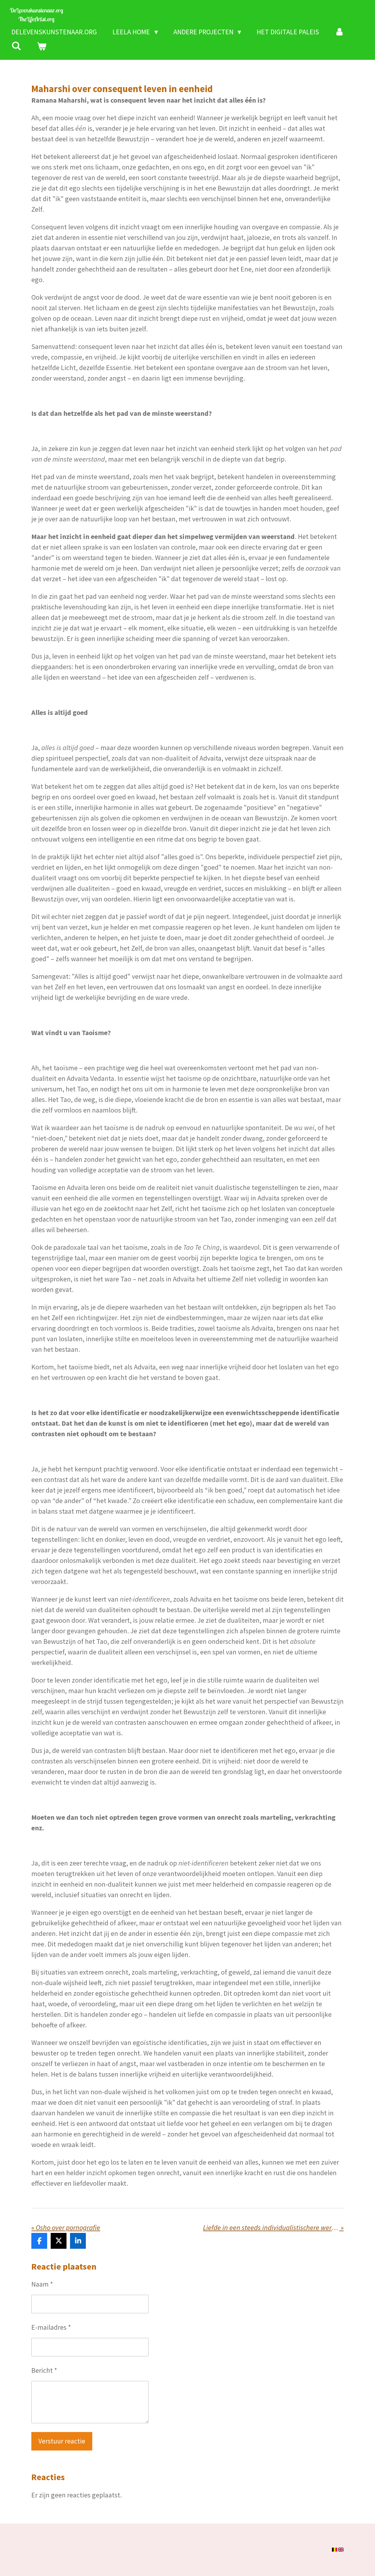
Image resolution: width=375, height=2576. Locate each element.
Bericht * (44, 2370)
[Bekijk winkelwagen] (42, 47)
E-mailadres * (51, 2327)
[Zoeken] (16, 46)
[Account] (340, 32)
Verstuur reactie (62, 2441)
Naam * (42, 2284)
